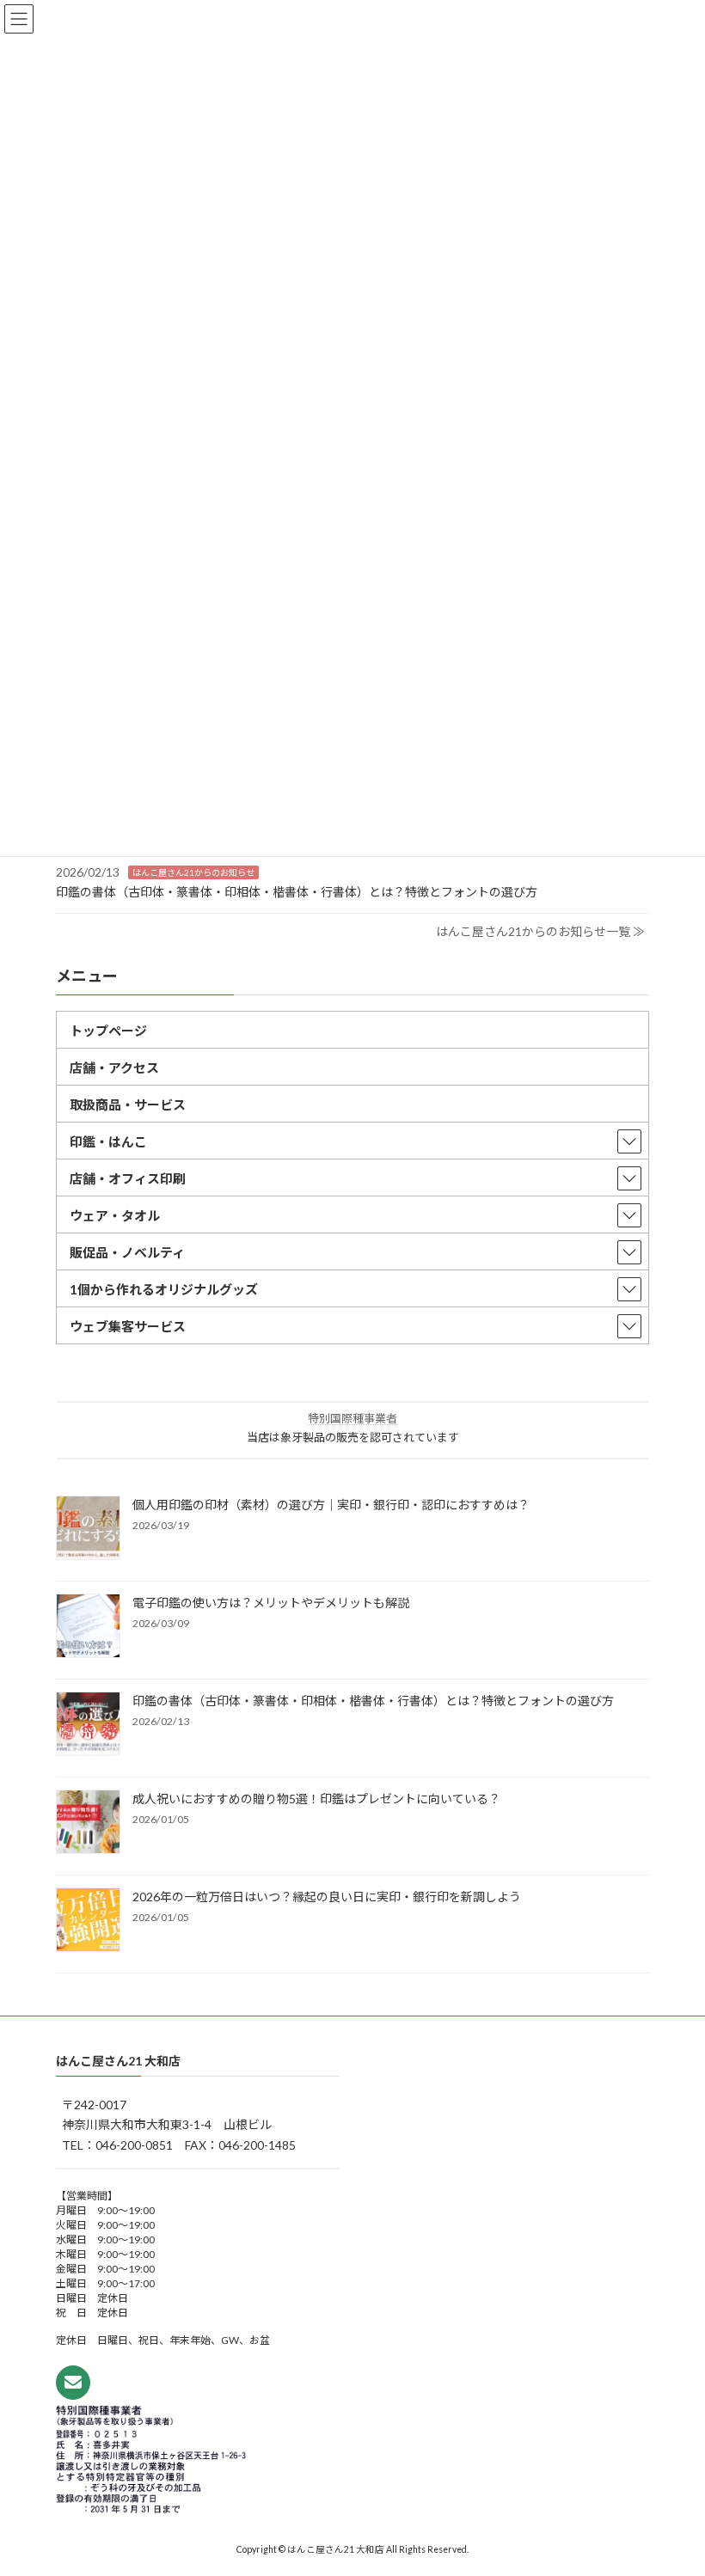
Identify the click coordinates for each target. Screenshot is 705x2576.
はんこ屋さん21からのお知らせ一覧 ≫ (540, 931)
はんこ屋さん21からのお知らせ (193, 872)
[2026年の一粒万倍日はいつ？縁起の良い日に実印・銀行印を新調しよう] (88, 1921)
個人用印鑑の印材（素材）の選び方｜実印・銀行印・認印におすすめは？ (331, 1505)
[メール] (73, 2383)
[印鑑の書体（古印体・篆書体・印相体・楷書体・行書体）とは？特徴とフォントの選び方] (88, 1725)
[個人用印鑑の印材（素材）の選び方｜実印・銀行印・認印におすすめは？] (88, 1529)
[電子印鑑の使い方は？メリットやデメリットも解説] (88, 1627)
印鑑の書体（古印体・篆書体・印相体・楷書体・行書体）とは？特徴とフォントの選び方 (297, 892)
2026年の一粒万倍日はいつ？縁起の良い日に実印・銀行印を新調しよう (327, 1897)
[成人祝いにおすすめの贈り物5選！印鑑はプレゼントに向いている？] (88, 1823)
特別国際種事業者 (352, 1418)
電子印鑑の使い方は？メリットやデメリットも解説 (271, 1603)
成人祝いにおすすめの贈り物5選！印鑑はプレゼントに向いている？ (316, 1799)
